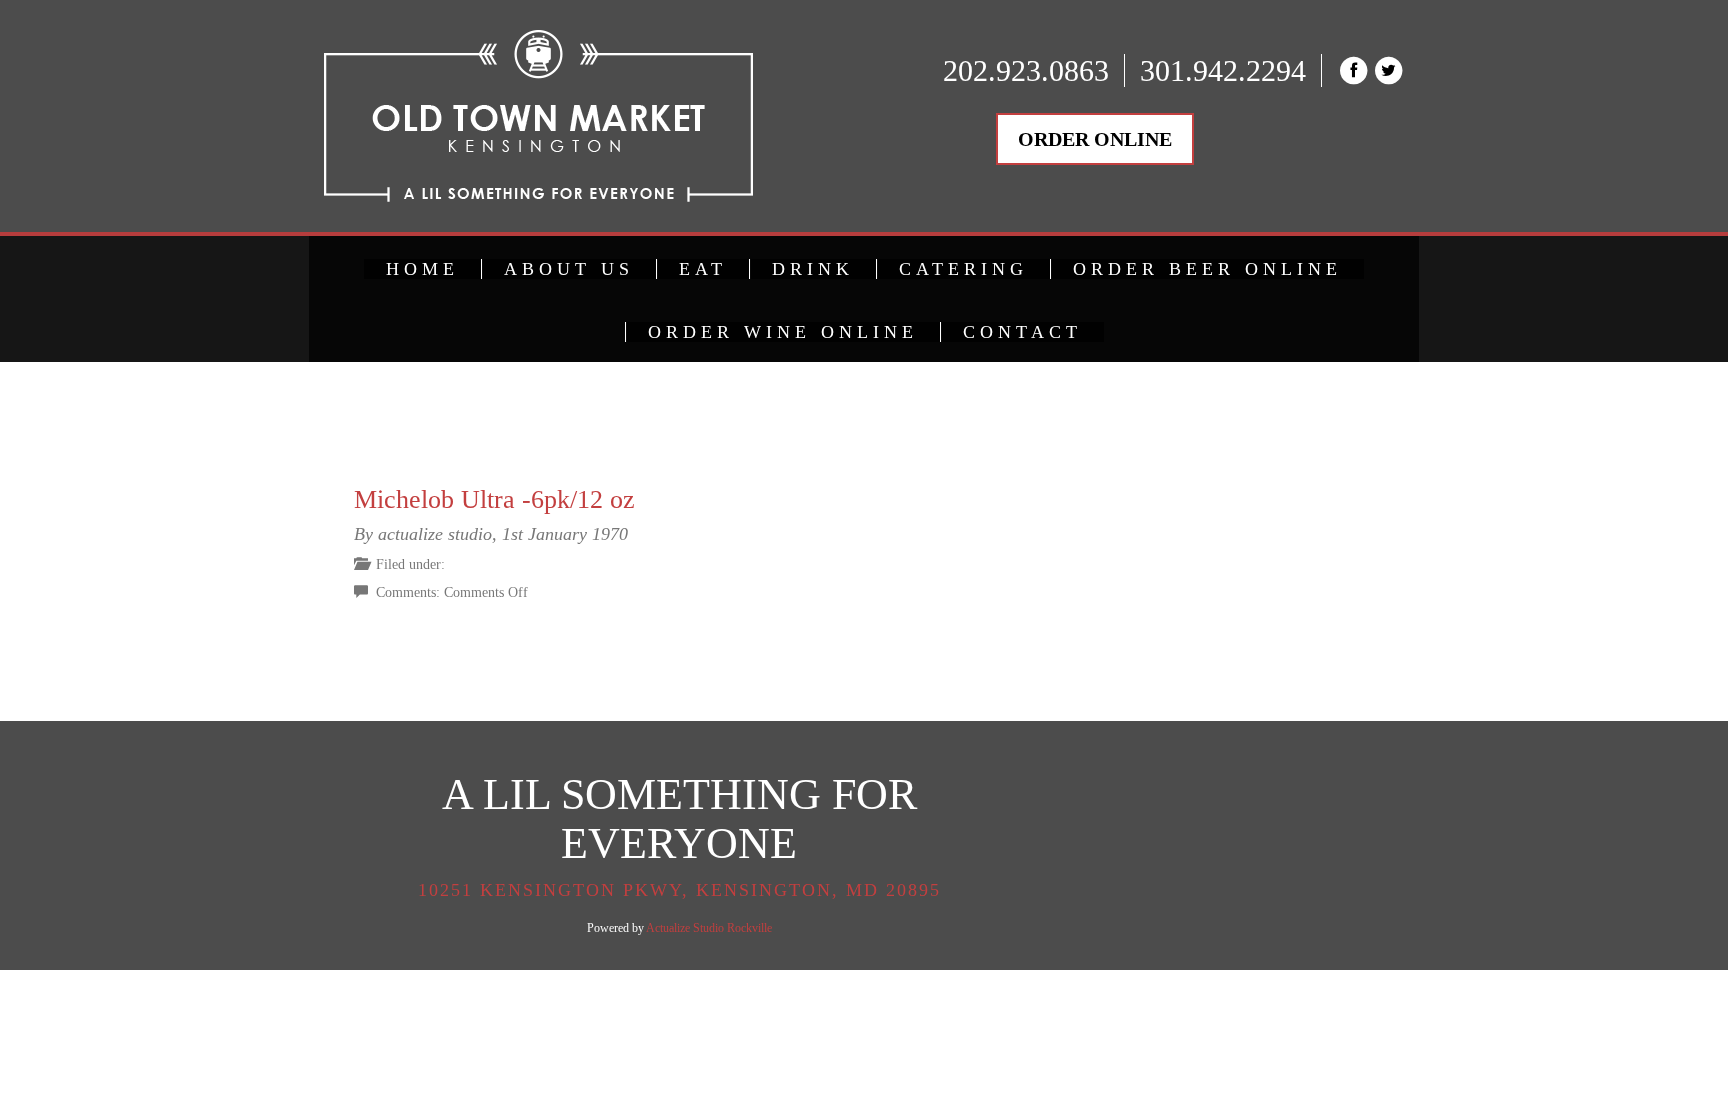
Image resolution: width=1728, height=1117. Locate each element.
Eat (703, 269)
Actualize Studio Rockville (709, 928)
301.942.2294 (1223, 70)
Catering (963, 269)
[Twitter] (1080, 534)
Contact (1022, 332)
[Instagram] (1079, 486)
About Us (569, 269)
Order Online (1095, 139)
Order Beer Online (1207, 269)
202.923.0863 (1026, 70)
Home (422, 269)
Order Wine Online (783, 332)
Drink (813, 269)
